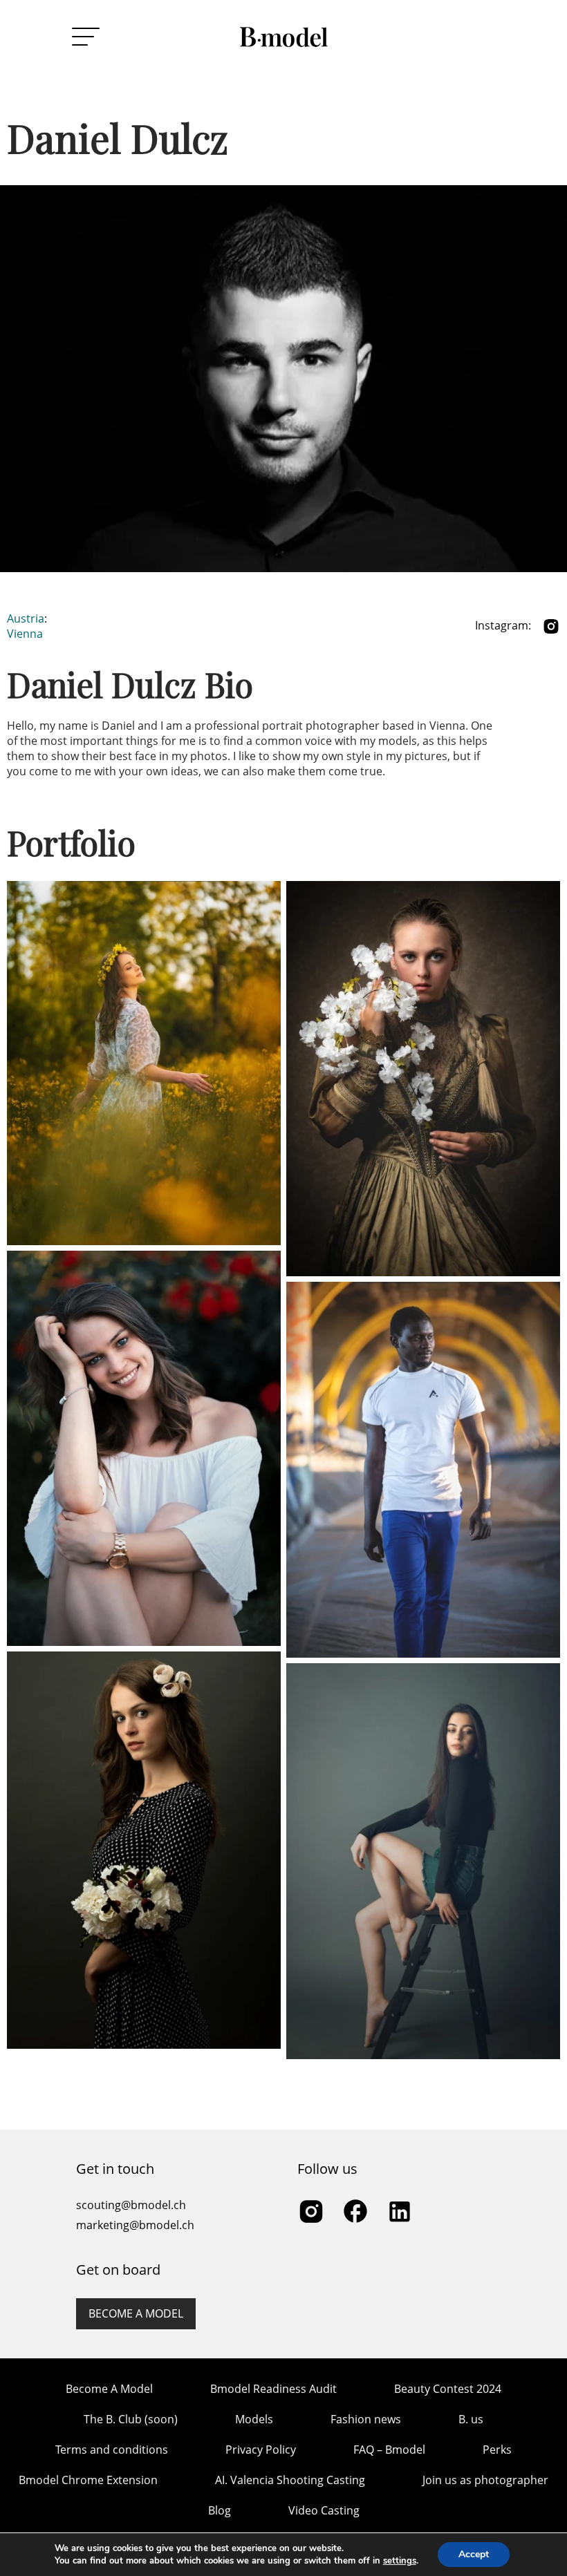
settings (400, 2561)
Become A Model (109, 2389)
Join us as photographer (485, 2480)
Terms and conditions (112, 2450)
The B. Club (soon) (131, 2419)
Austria (26, 618)
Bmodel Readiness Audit (273, 2389)
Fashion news (366, 2419)
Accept (474, 2554)
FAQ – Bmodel (389, 2450)
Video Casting (324, 2510)
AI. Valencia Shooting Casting (290, 2480)
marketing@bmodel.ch (135, 2225)
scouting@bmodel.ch (131, 2205)
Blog (220, 2510)
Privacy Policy (261, 2450)
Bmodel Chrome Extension (88, 2480)
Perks (497, 2450)
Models (254, 2419)
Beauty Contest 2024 (448, 2389)
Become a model (136, 2313)
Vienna (25, 634)
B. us (471, 2419)
